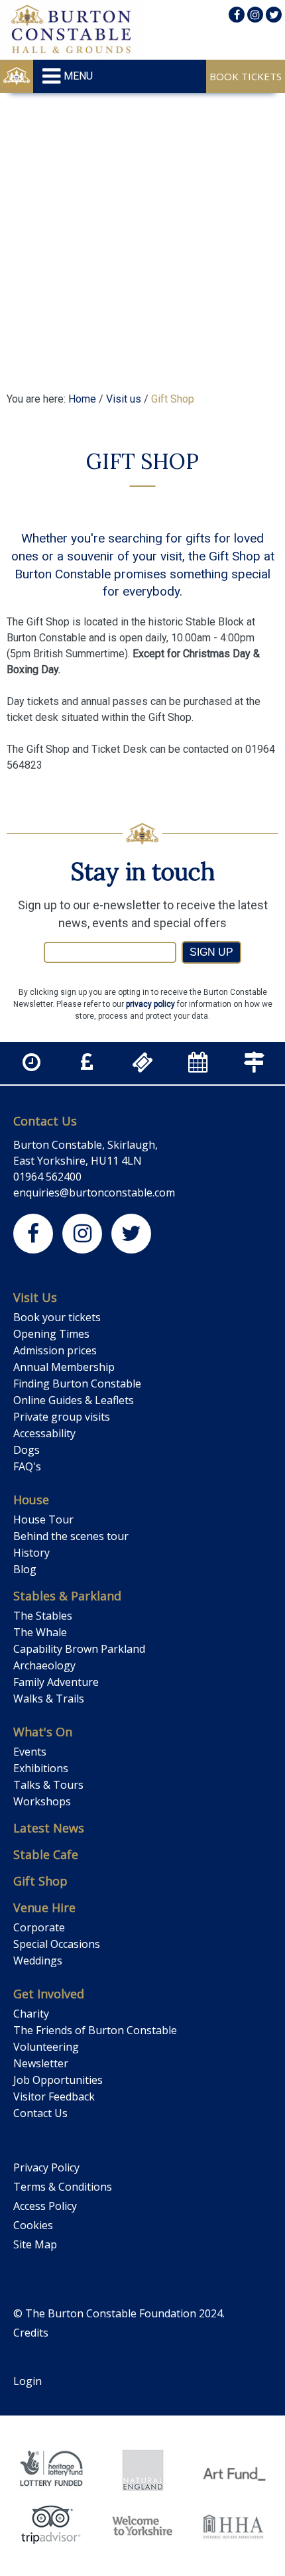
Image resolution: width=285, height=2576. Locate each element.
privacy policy (150, 1004)
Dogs (27, 1450)
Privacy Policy (46, 2167)
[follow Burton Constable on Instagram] (255, 15)
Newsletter (41, 2063)
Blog (25, 1569)
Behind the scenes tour (71, 1536)
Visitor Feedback (54, 2096)
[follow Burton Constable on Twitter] (274, 15)
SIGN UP (211, 952)
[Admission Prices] (87, 1066)
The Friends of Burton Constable (95, 2030)
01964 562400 (47, 1177)
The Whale (40, 1632)
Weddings (38, 1961)
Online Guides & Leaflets (74, 1400)
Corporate (39, 1927)
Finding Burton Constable (77, 1384)
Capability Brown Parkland (79, 1649)
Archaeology (44, 1665)
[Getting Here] (254, 1066)
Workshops (42, 1801)
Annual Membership (64, 1367)
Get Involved (49, 1994)
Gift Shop (40, 1881)
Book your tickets (57, 1317)
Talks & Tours (48, 1785)
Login (28, 2381)
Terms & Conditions (63, 2187)
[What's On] (198, 1066)
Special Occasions (57, 1944)
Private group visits (62, 1417)
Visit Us (35, 1297)
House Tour (43, 1519)
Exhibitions (41, 1768)
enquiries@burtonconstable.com (94, 1192)
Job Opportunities (58, 2080)
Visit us (124, 399)
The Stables (43, 1616)
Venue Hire (44, 1907)
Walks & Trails (49, 1699)
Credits (31, 2333)
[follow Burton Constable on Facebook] (237, 15)
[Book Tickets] (142, 1066)
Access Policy (45, 2206)
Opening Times (51, 1334)
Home (82, 399)
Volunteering (46, 2047)
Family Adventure (56, 1682)
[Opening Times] (31, 1066)
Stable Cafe (46, 1854)
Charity (31, 2014)
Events (30, 1752)
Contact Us (45, 1121)
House (31, 1500)
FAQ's (27, 1466)
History (31, 1553)
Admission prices (55, 1350)
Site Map (35, 2244)
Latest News (49, 1828)
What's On (43, 1732)
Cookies (33, 2225)
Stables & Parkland (67, 1596)
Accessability (44, 1433)
